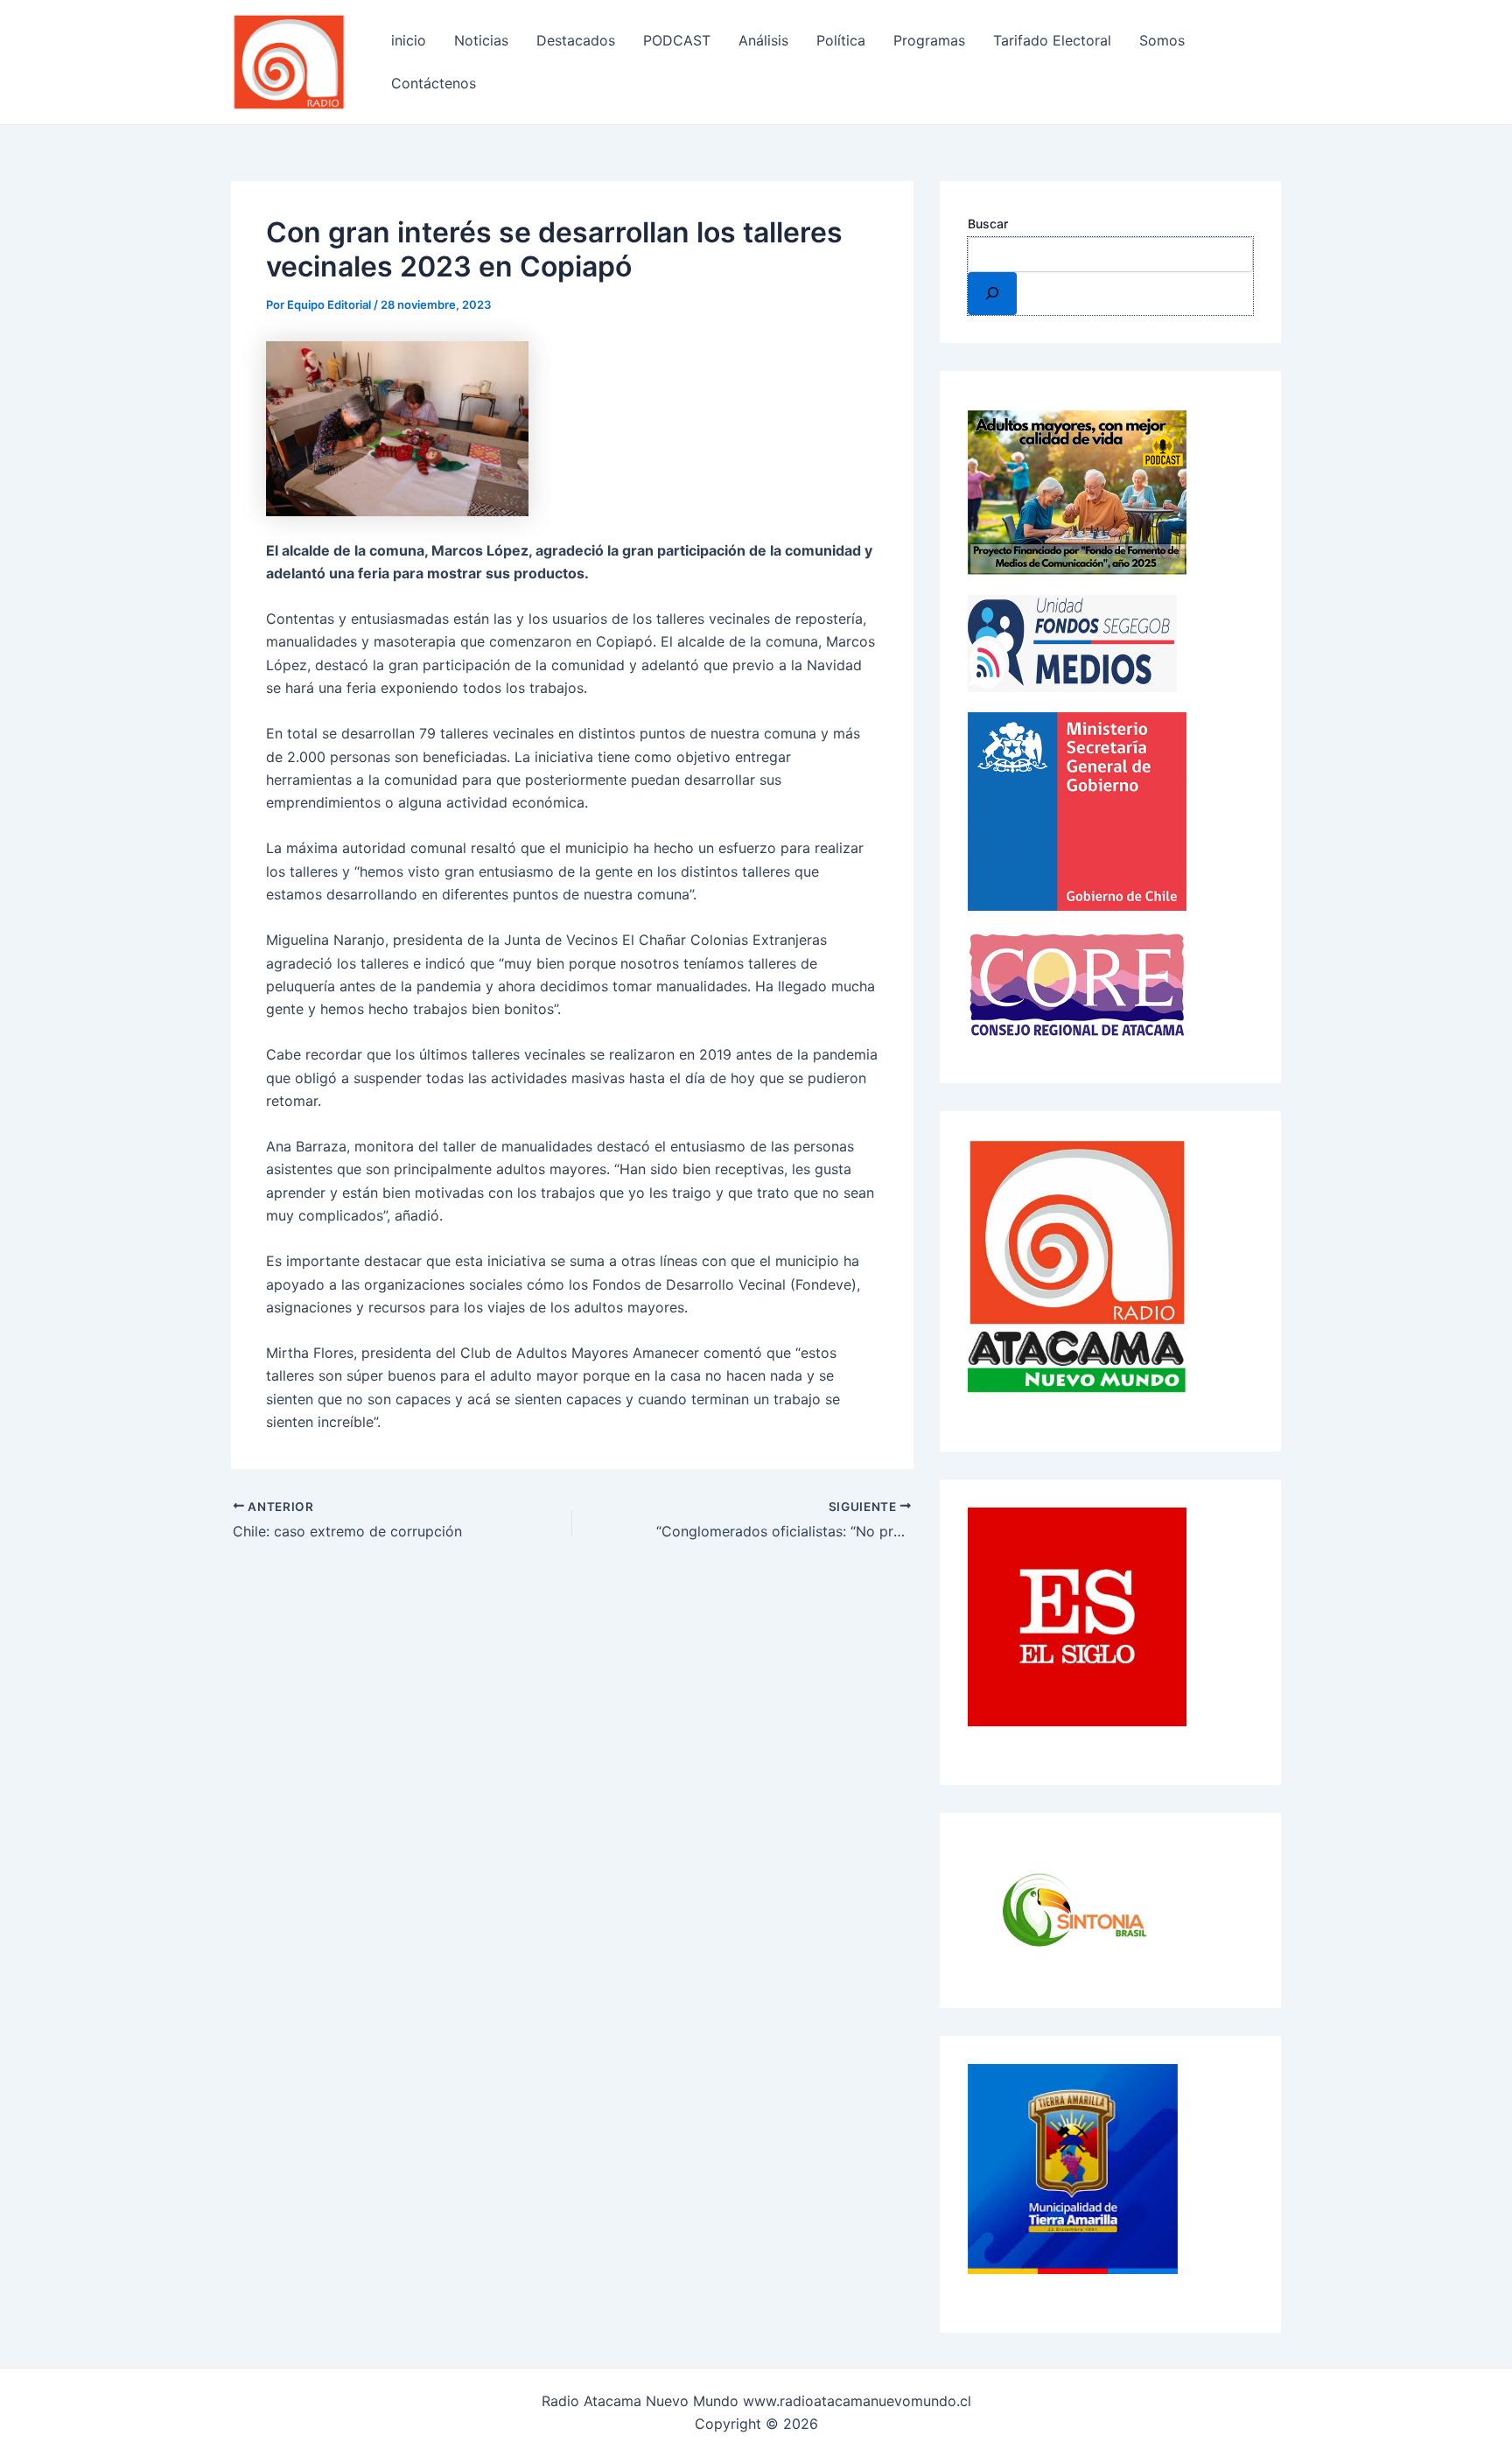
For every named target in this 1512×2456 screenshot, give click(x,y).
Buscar (988, 224)
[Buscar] (992, 293)
